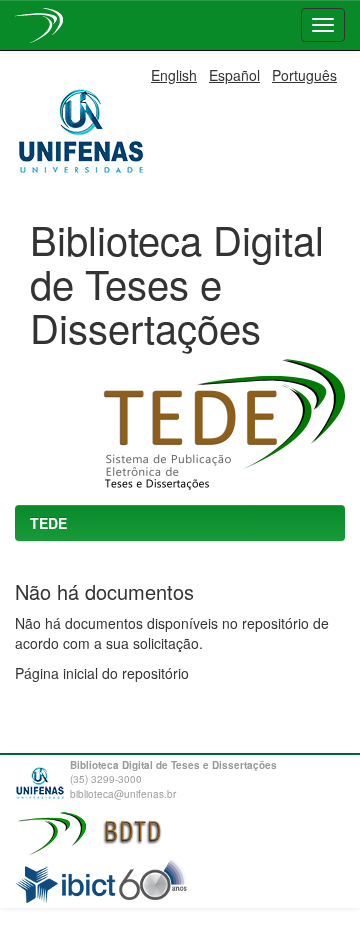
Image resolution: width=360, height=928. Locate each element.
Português (304, 75)
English (174, 75)
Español (234, 75)
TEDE (48, 523)
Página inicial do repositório (102, 673)
